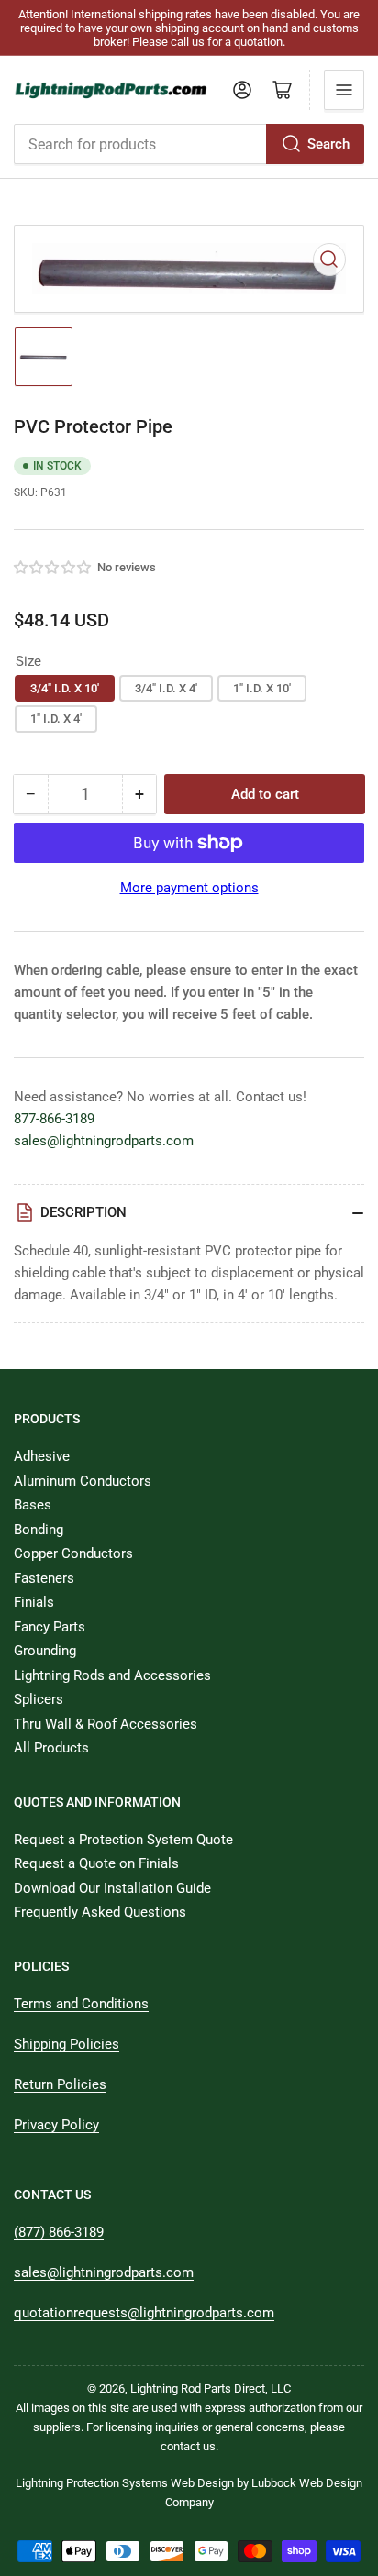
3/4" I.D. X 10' (65, 688)
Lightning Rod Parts (181, 2388)
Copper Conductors (73, 1553)
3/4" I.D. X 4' (166, 688)
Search (328, 144)
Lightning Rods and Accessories (112, 1675)
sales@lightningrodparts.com (104, 1141)
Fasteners (44, 1578)
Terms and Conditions (81, 2004)
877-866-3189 (54, 1119)
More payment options (189, 888)
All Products (51, 1748)
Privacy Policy (56, 2125)
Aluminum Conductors (83, 1481)
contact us (188, 2446)
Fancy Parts (50, 1627)
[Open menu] (344, 90)
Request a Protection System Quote (123, 1840)
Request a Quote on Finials (96, 1863)
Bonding (39, 1530)
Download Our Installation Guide (112, 1888)
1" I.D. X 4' (56, 719)
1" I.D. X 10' (262, 688)
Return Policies (60, 2084)
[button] (53, 568)
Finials (34, 1602)
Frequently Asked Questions (100, 1912)
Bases (33, 1505)
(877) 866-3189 (59, 2232)
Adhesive (42, 1456)
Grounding (45, 1651)
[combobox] (189, 144)
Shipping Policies (67, 2044)
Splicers (39, 1699)
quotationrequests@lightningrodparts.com (144, 2313)
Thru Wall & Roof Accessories (106, 1724)
